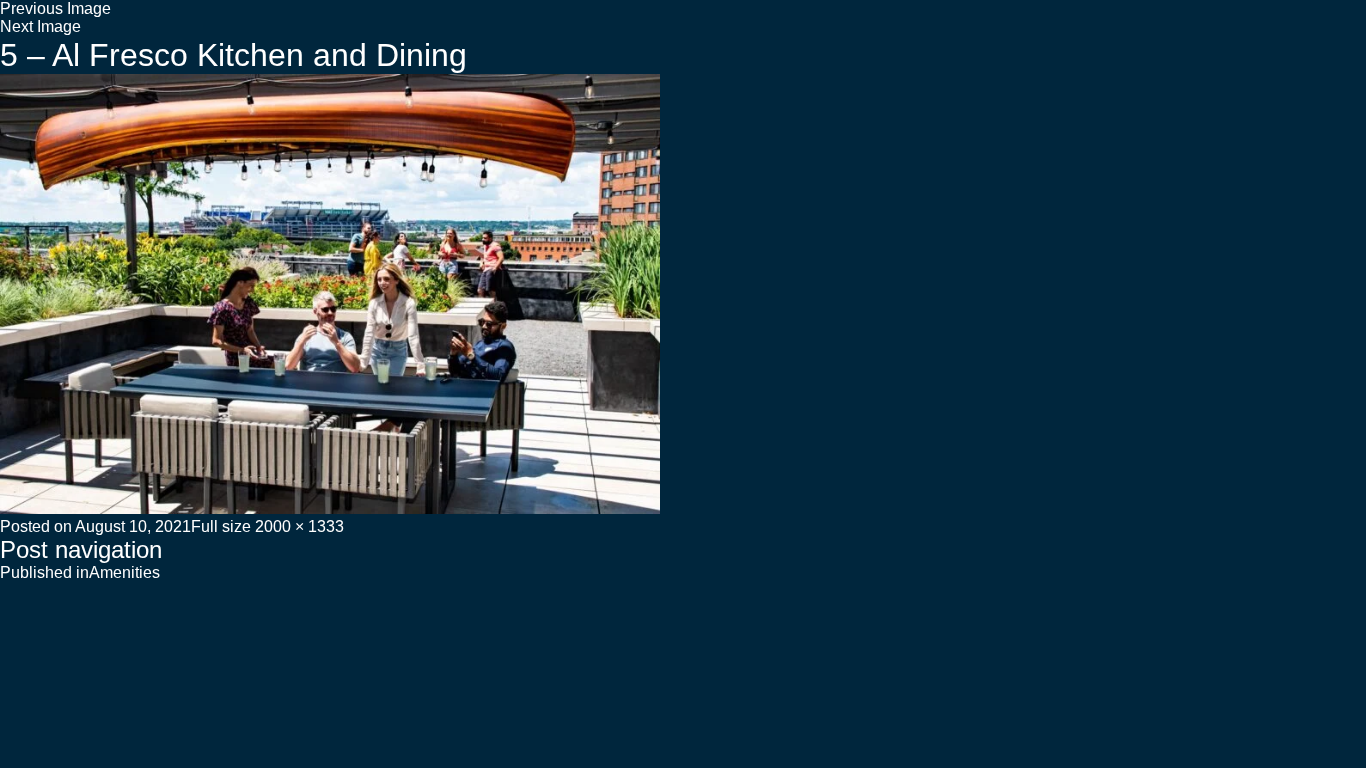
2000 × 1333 (299, 526)
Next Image (40, 26)
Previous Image (55, 8)
